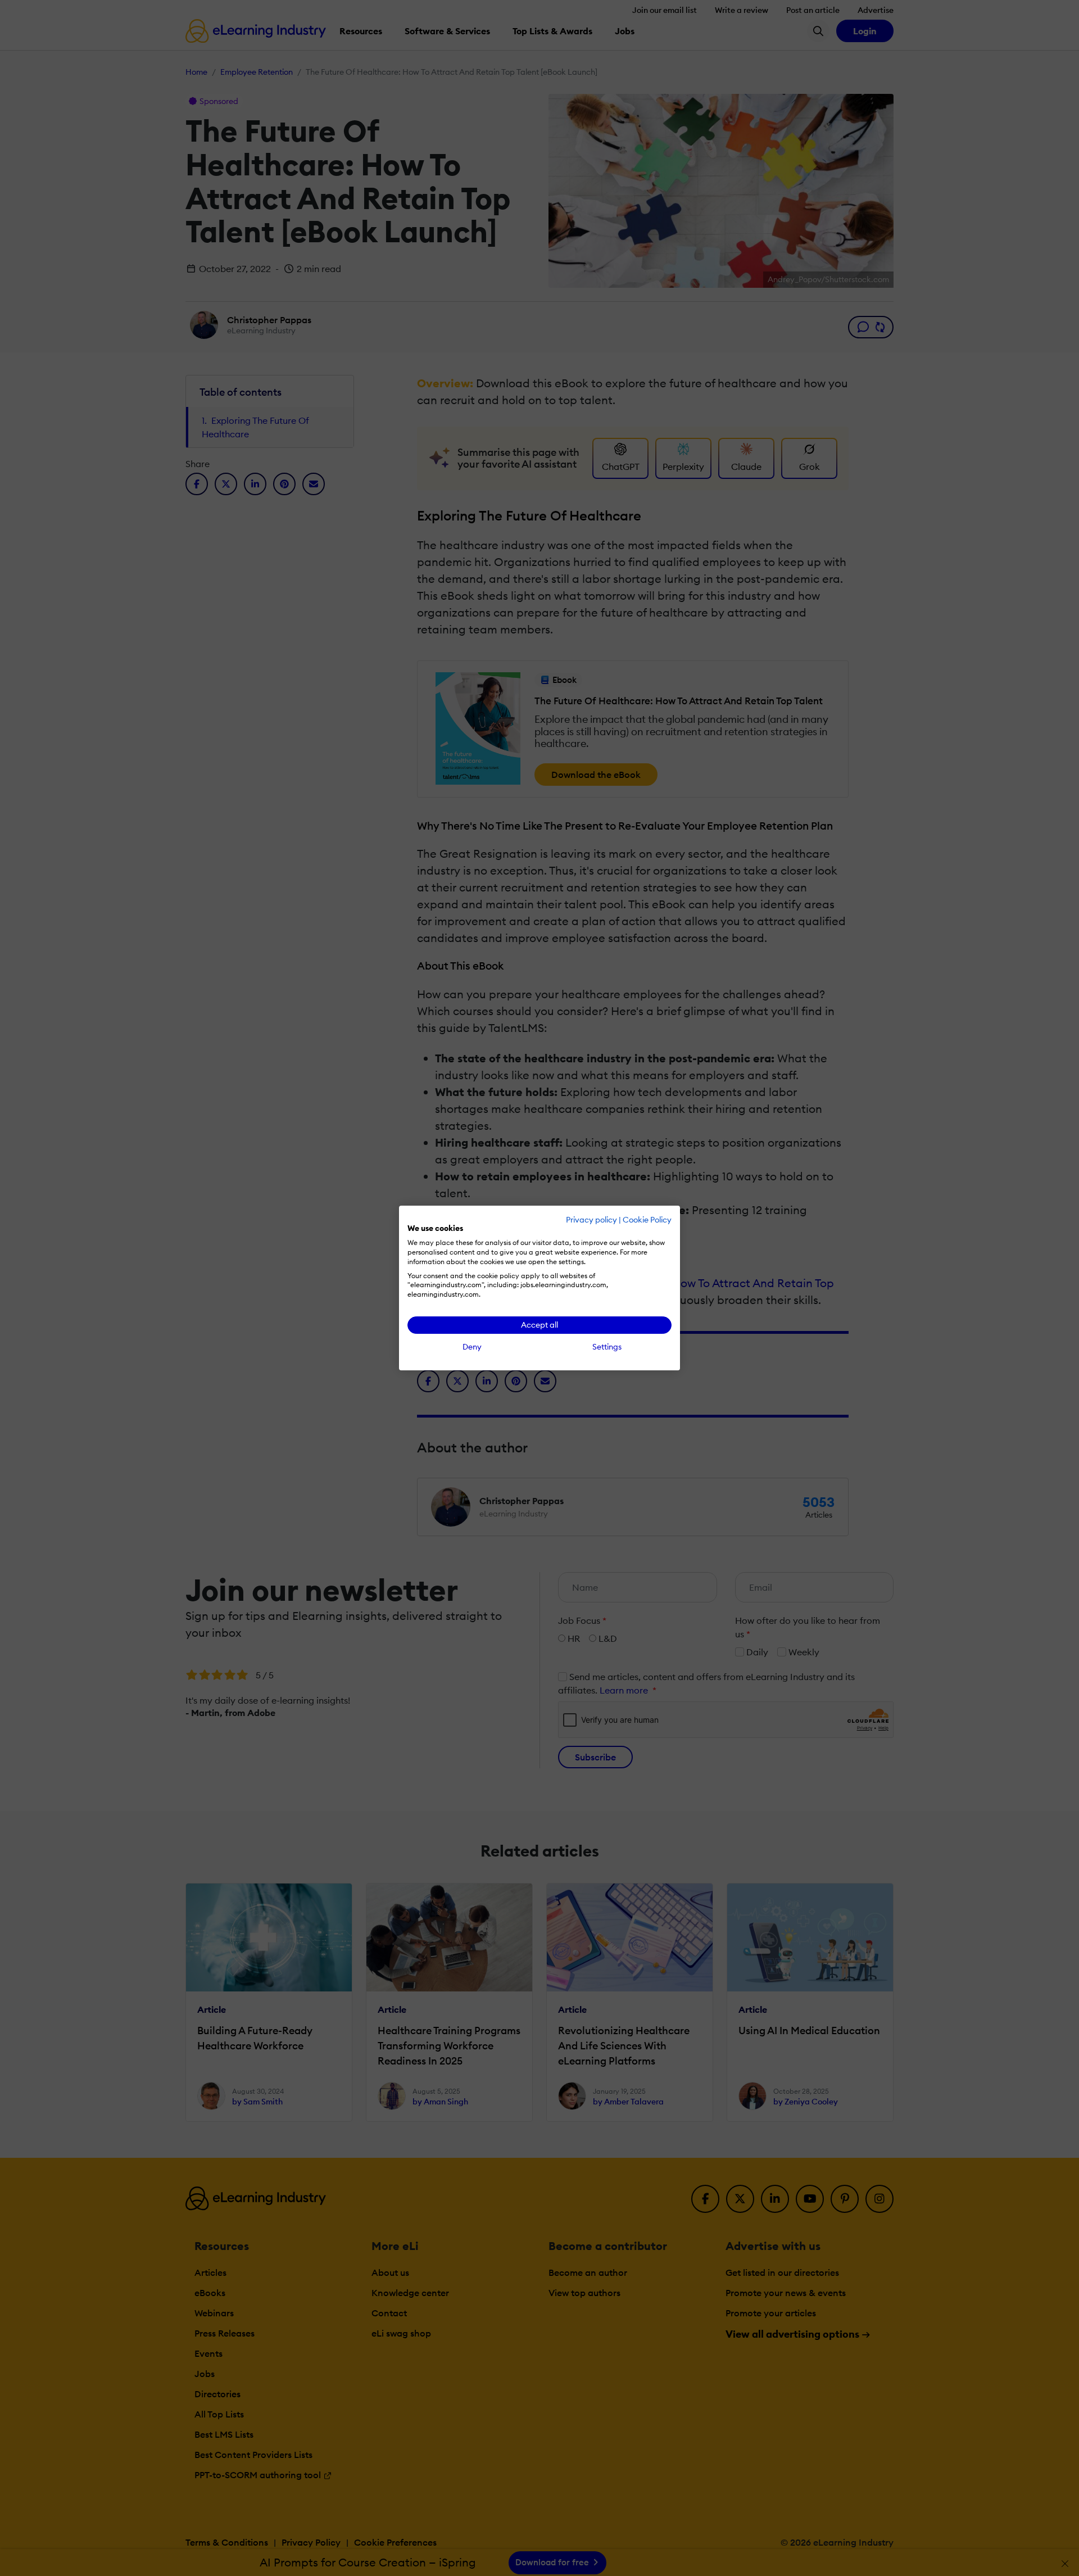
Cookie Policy (647, 1220)
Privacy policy (591, 1220)
